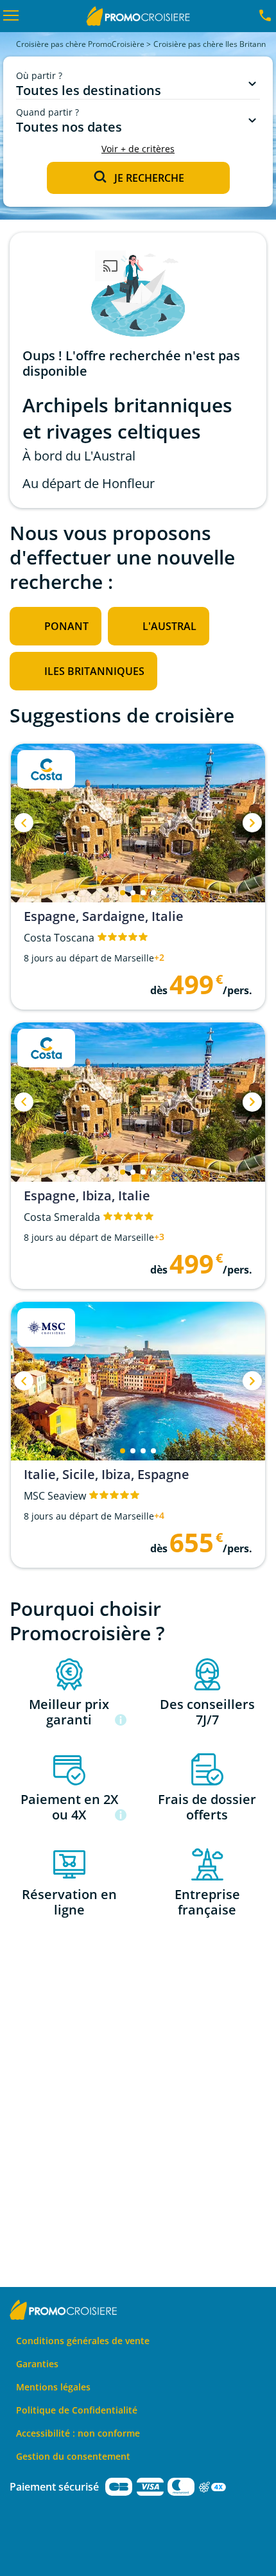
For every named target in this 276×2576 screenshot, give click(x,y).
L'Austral (169, 626)
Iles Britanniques (94, 671)
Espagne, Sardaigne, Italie (104, 916)
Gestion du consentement (73, 2456)
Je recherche (149, 178)
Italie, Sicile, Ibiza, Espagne (107, 1475)
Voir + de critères (138, 149)
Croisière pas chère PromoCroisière (80, 44)
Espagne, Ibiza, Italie (87, 1196)
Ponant (66, 626)
